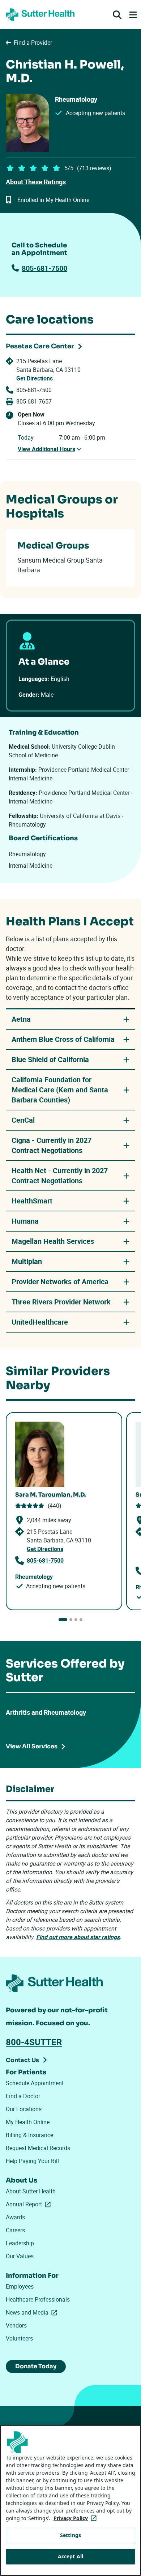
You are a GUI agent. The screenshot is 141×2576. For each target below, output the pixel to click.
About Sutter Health (31, 2191)
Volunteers (19, 2338)
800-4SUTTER (34, 2042)
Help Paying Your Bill (32, 2161)
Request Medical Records (38, 2148)
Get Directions (35, 378)
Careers (15, 2230)
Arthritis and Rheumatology (46, 1712)
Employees (20, 2286)
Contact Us (22, 2060)
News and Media (33, 2312)
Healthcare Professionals (38, 2299)
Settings (70, 2535)
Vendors (16, 2325)
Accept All (70, 2556)
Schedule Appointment (35, 2083)
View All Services (32, 1746)
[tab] (63, 1620)
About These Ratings (36, 182)
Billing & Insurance (29, 2135)
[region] (70, 2500)
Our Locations (24, 2109)
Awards (15, 2217)
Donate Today (36, 2366)
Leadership (20, 2243)
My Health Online (28, 2122)
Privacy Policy (76, 2518)
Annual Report (30, 2204)
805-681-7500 (44, 268)
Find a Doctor (23, 2096)
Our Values (20, 2256)
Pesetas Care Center (40, 346)
